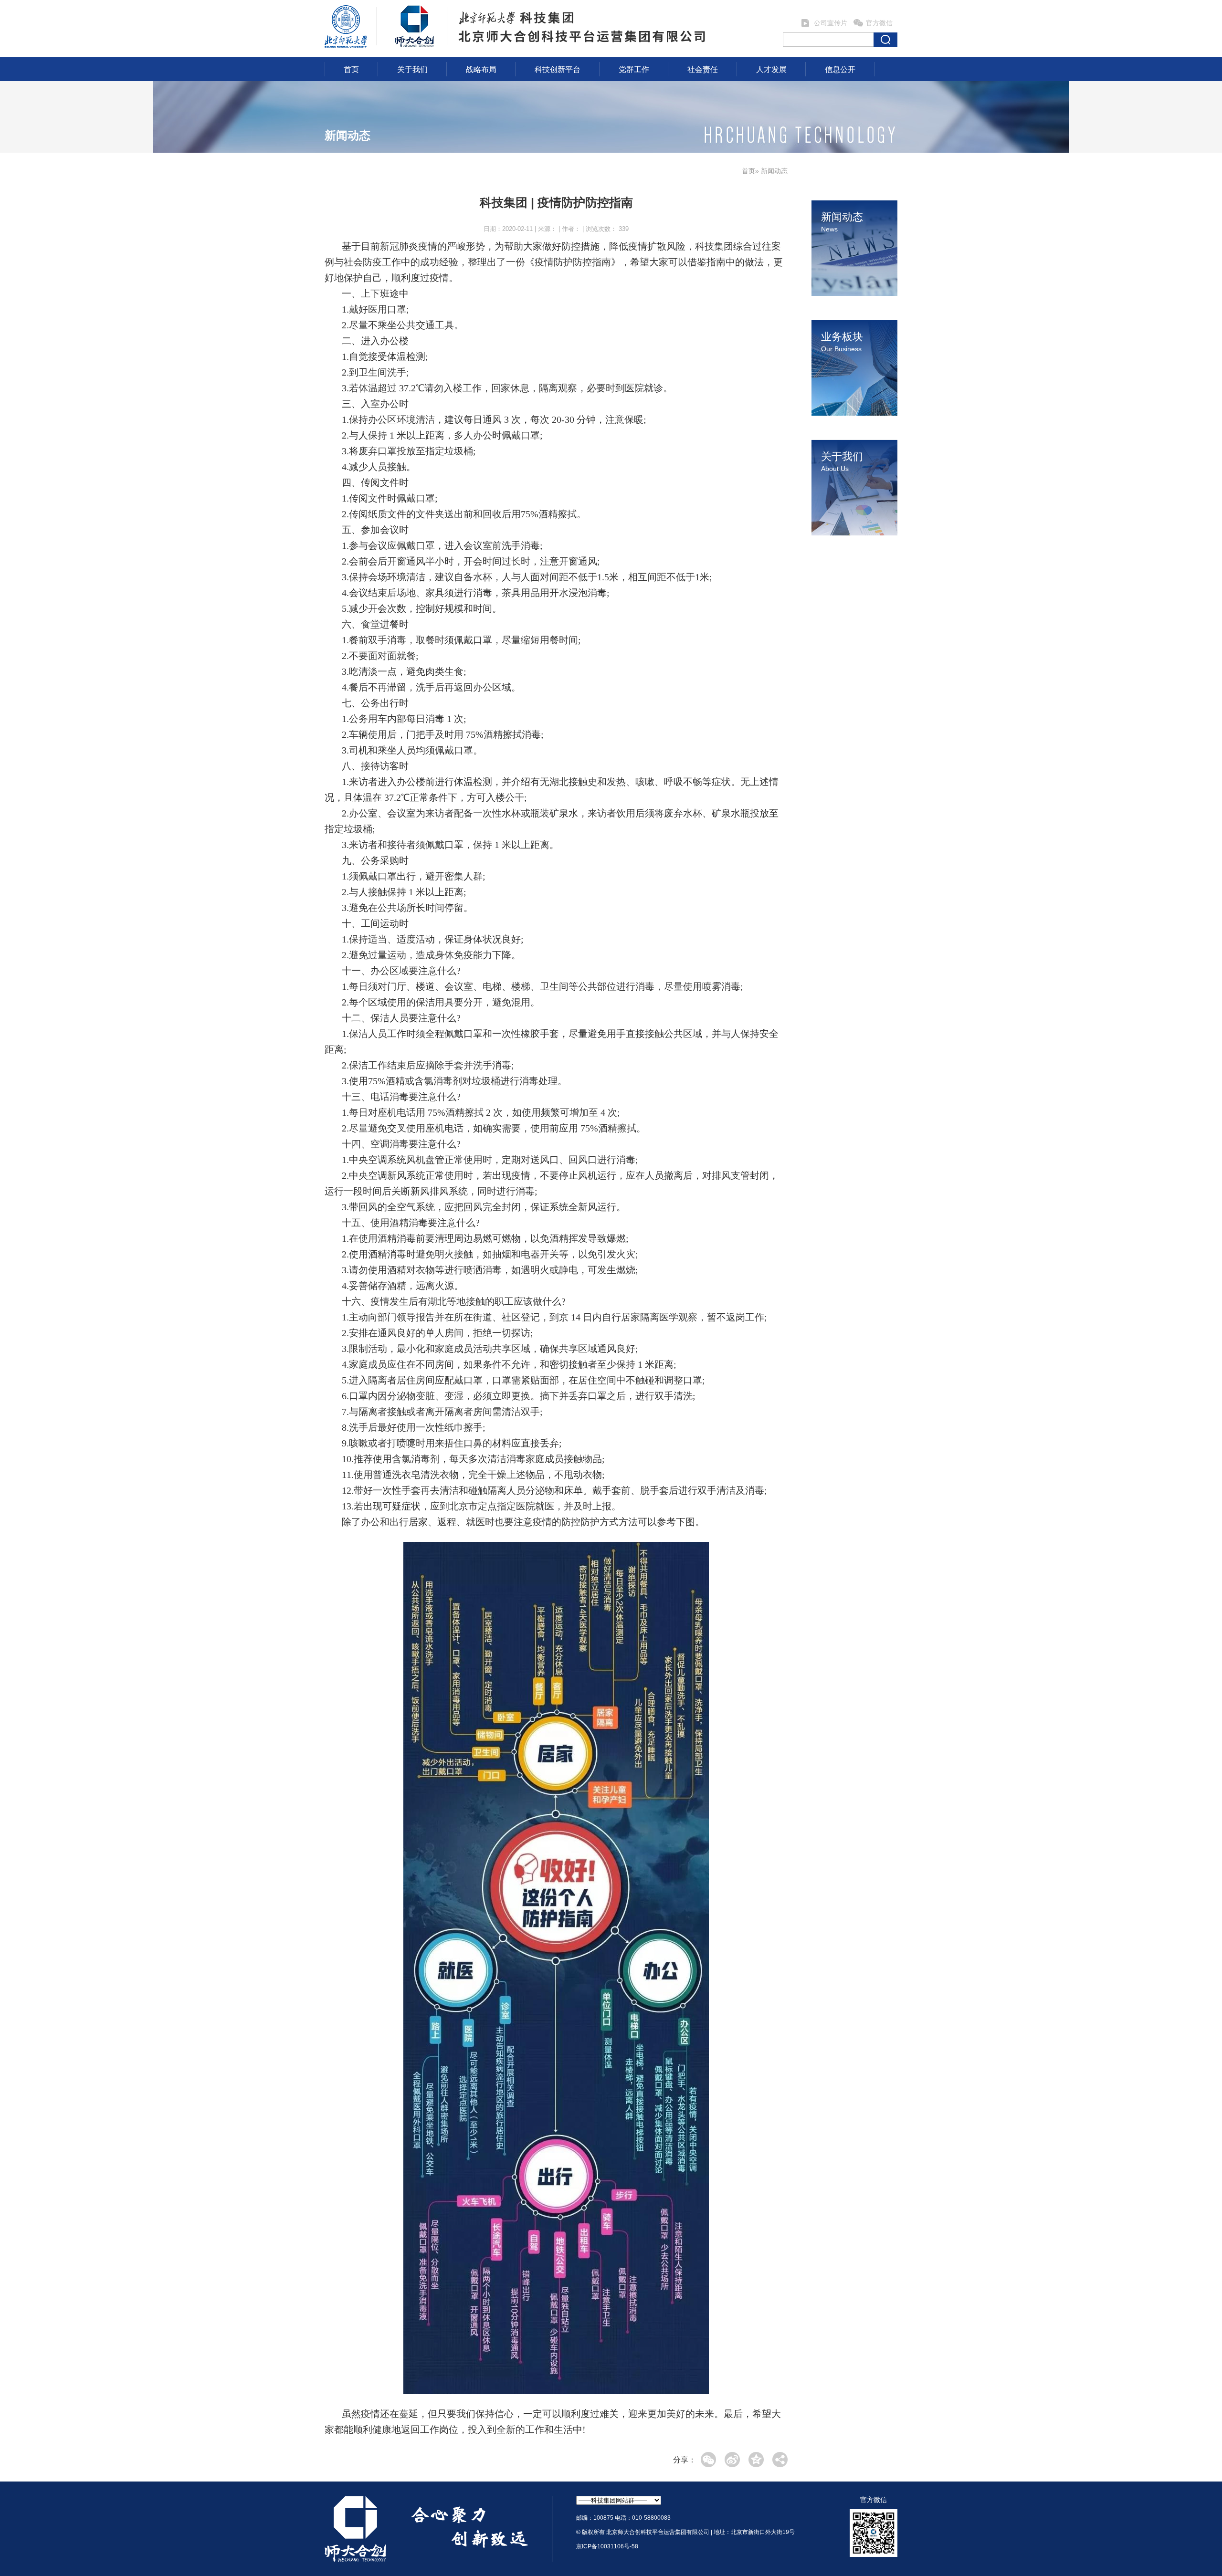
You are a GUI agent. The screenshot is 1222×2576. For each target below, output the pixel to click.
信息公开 (840, 69)
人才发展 (771, 69)
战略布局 (481, 69)
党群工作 (634, 69)
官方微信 (879, 23)
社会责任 (703, 69)
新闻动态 (348, 135)
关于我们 (412, 69)
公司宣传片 (831, 23)
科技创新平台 (558, 69)
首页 (351, 69)
